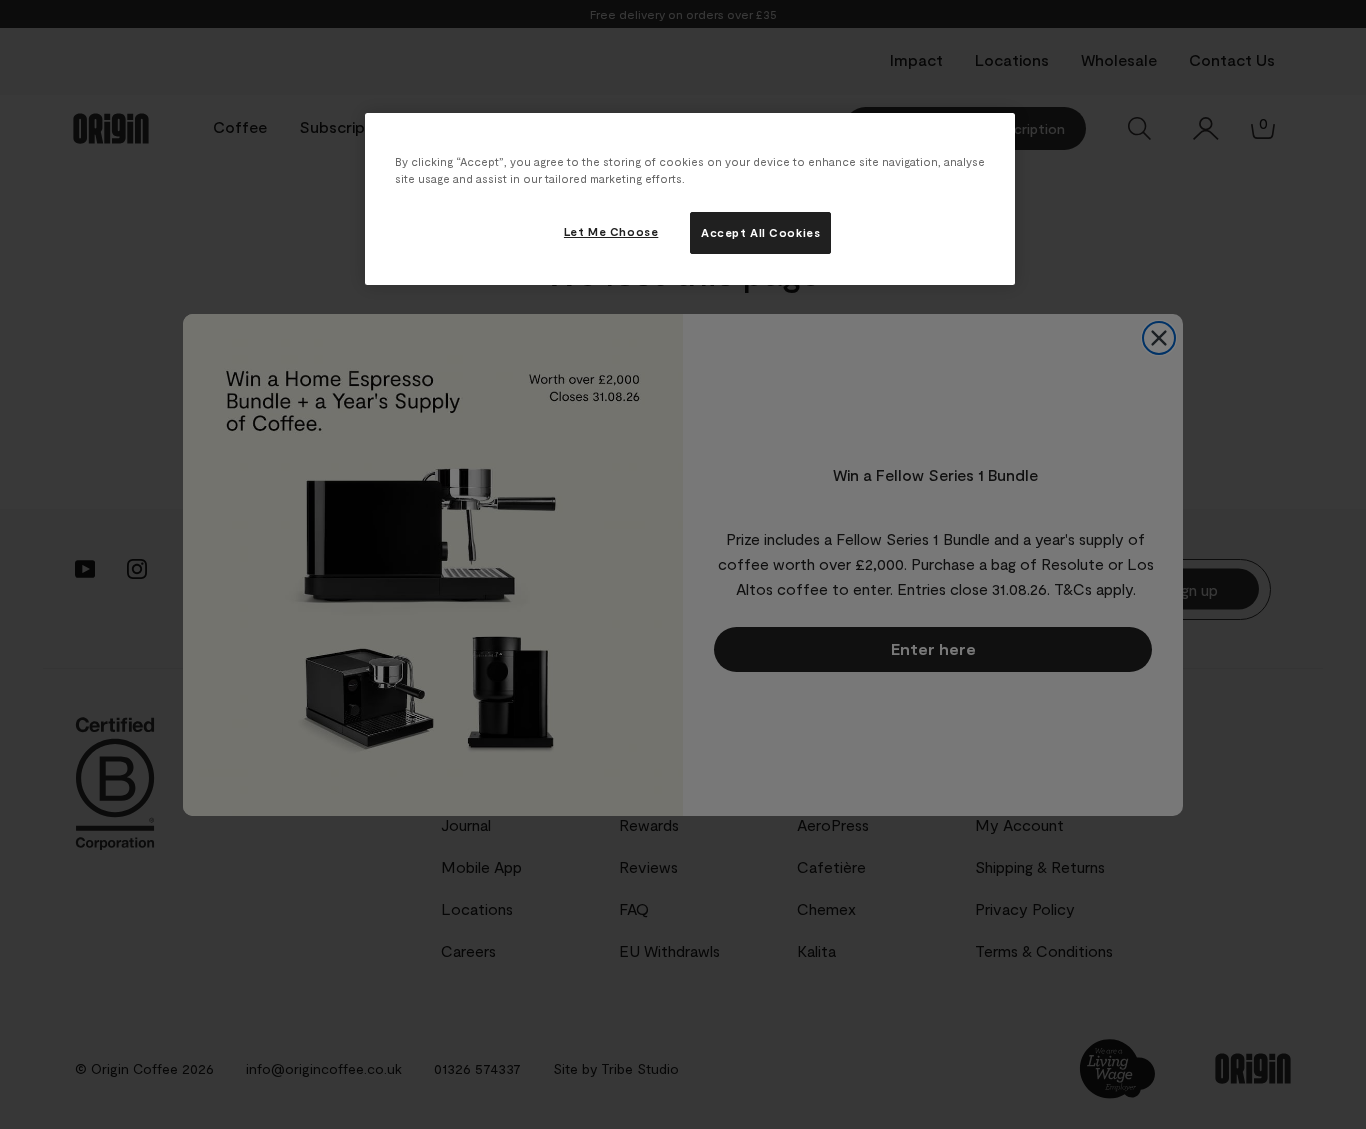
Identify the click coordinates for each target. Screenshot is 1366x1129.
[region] (690, 199)
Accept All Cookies (760, 232)
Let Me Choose (611, 231)
